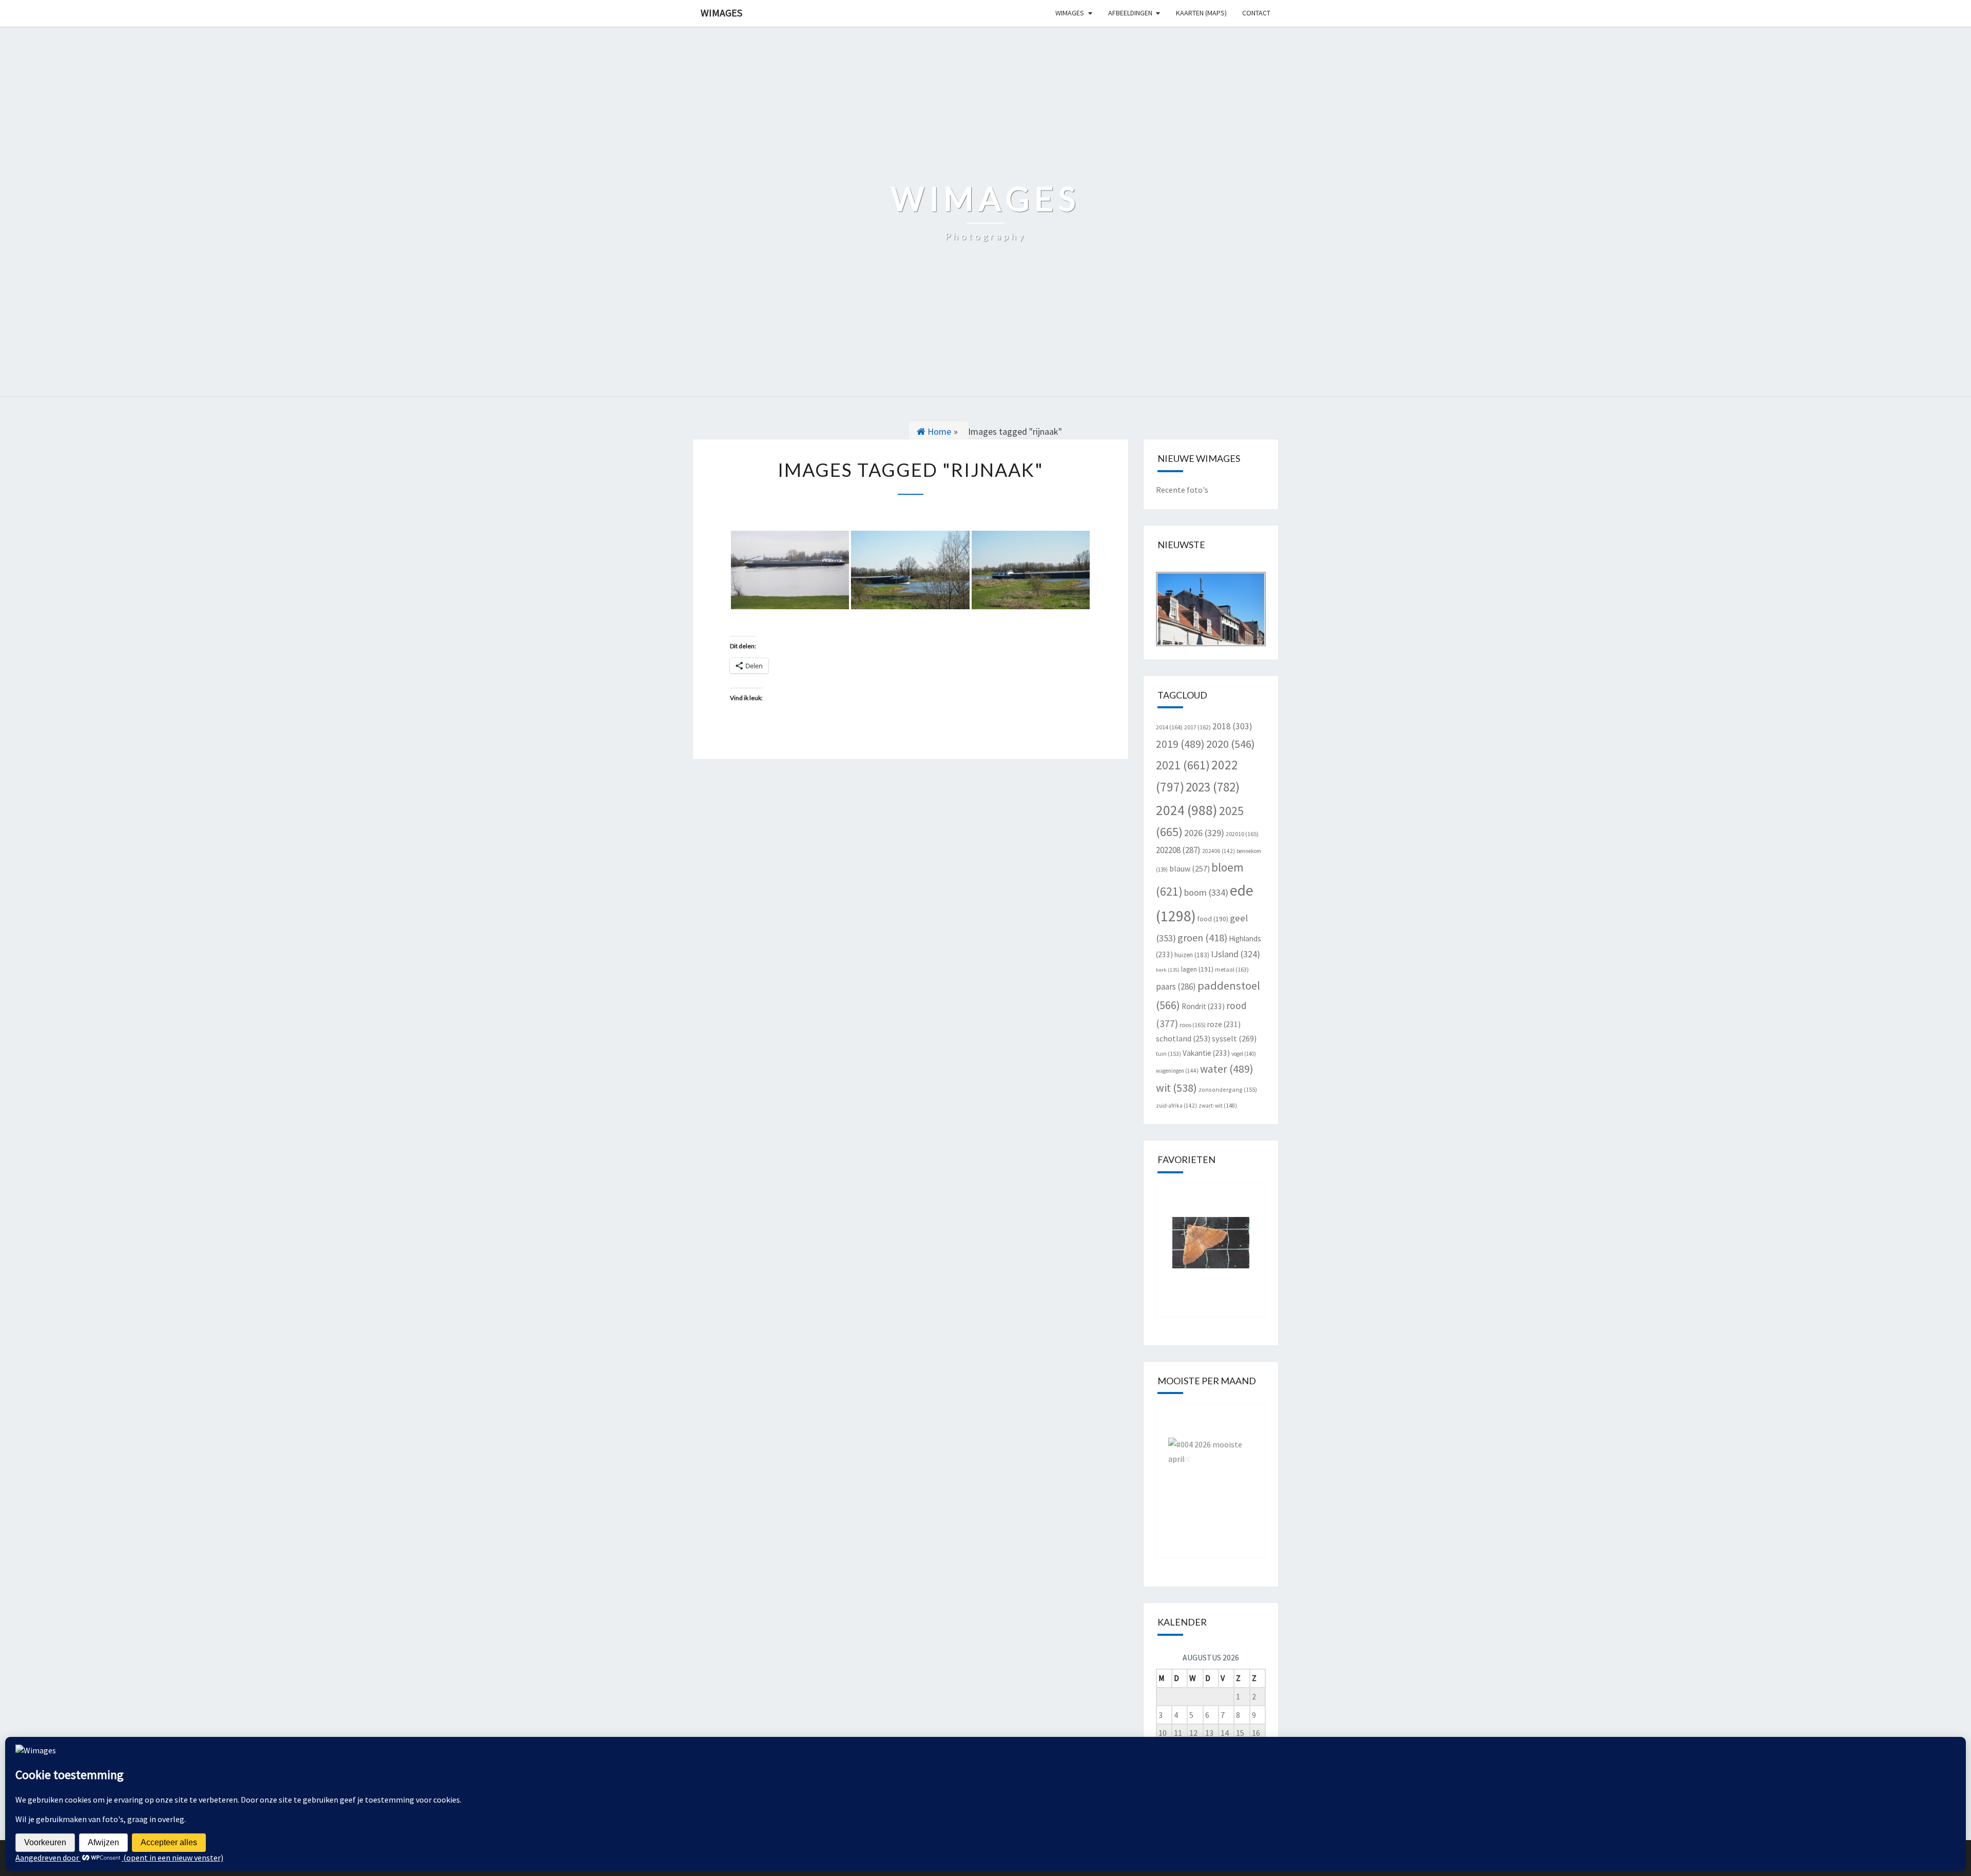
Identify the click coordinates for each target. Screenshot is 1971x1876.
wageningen (1177, 1071)
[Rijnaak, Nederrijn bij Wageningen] (910, 570)
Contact (1256, 13)
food (1213, 919)
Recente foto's (1182, 490)
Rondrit (1203, 1006)
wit (1176, 1088)
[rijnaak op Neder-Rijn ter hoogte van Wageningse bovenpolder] (790, 570)
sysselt (1234, 1038)
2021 (1183, 765)
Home (938, 431)
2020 (1231, 744)
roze (1224, 1024)
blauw (1190, 868)
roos (1193, 1025)
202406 (1219, 851)
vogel (1244, 1054)
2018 (1232, 726)
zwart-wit (1218, 1106)
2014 (1169, 727)
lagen (1197, 969)
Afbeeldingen (1130, 13)
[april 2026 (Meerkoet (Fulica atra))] (1211, 1474)
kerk (1168, 970)
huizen (1192, 955)
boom (1206, 892)
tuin (1168, 1053)
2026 (1204, 833)
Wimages (721, 13)
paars (1176, 987)
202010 (1242, 834)
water (1227, 1069)
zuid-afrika (1176, 1106)
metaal (1232, 969)
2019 (1180, 744)
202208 (1178, 850)
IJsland (1235, 954)
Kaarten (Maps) (1201, 13)
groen (1202, 937)
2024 (1187, 810)
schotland (1183, 1038)
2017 (1197, 727)
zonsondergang (1228, 1089)
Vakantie (1206, 1053)
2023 (1213, 787)
